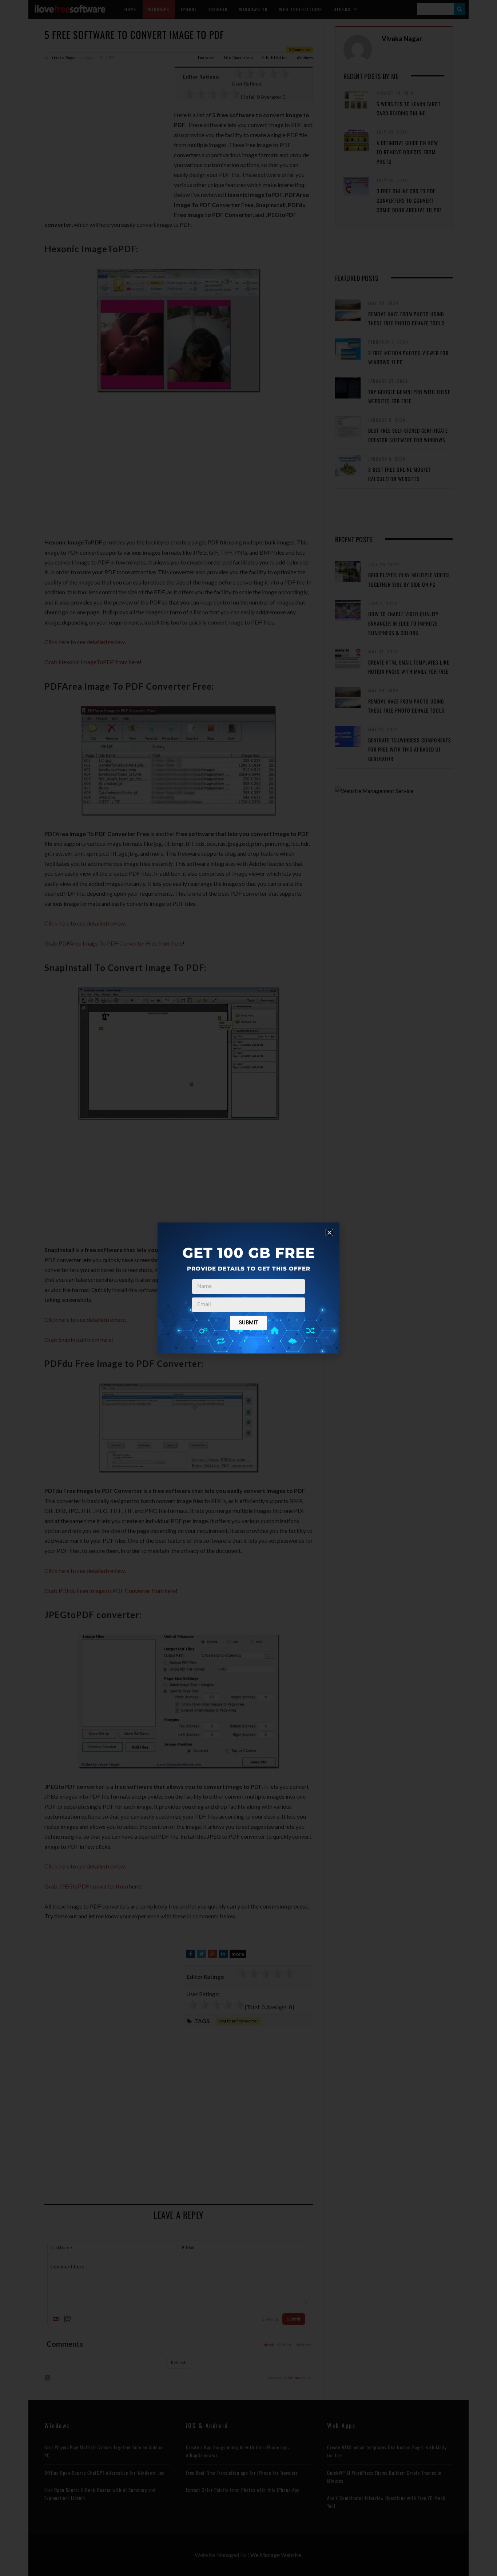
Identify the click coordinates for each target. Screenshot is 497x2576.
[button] (329, 1232)
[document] (249, 1288)
